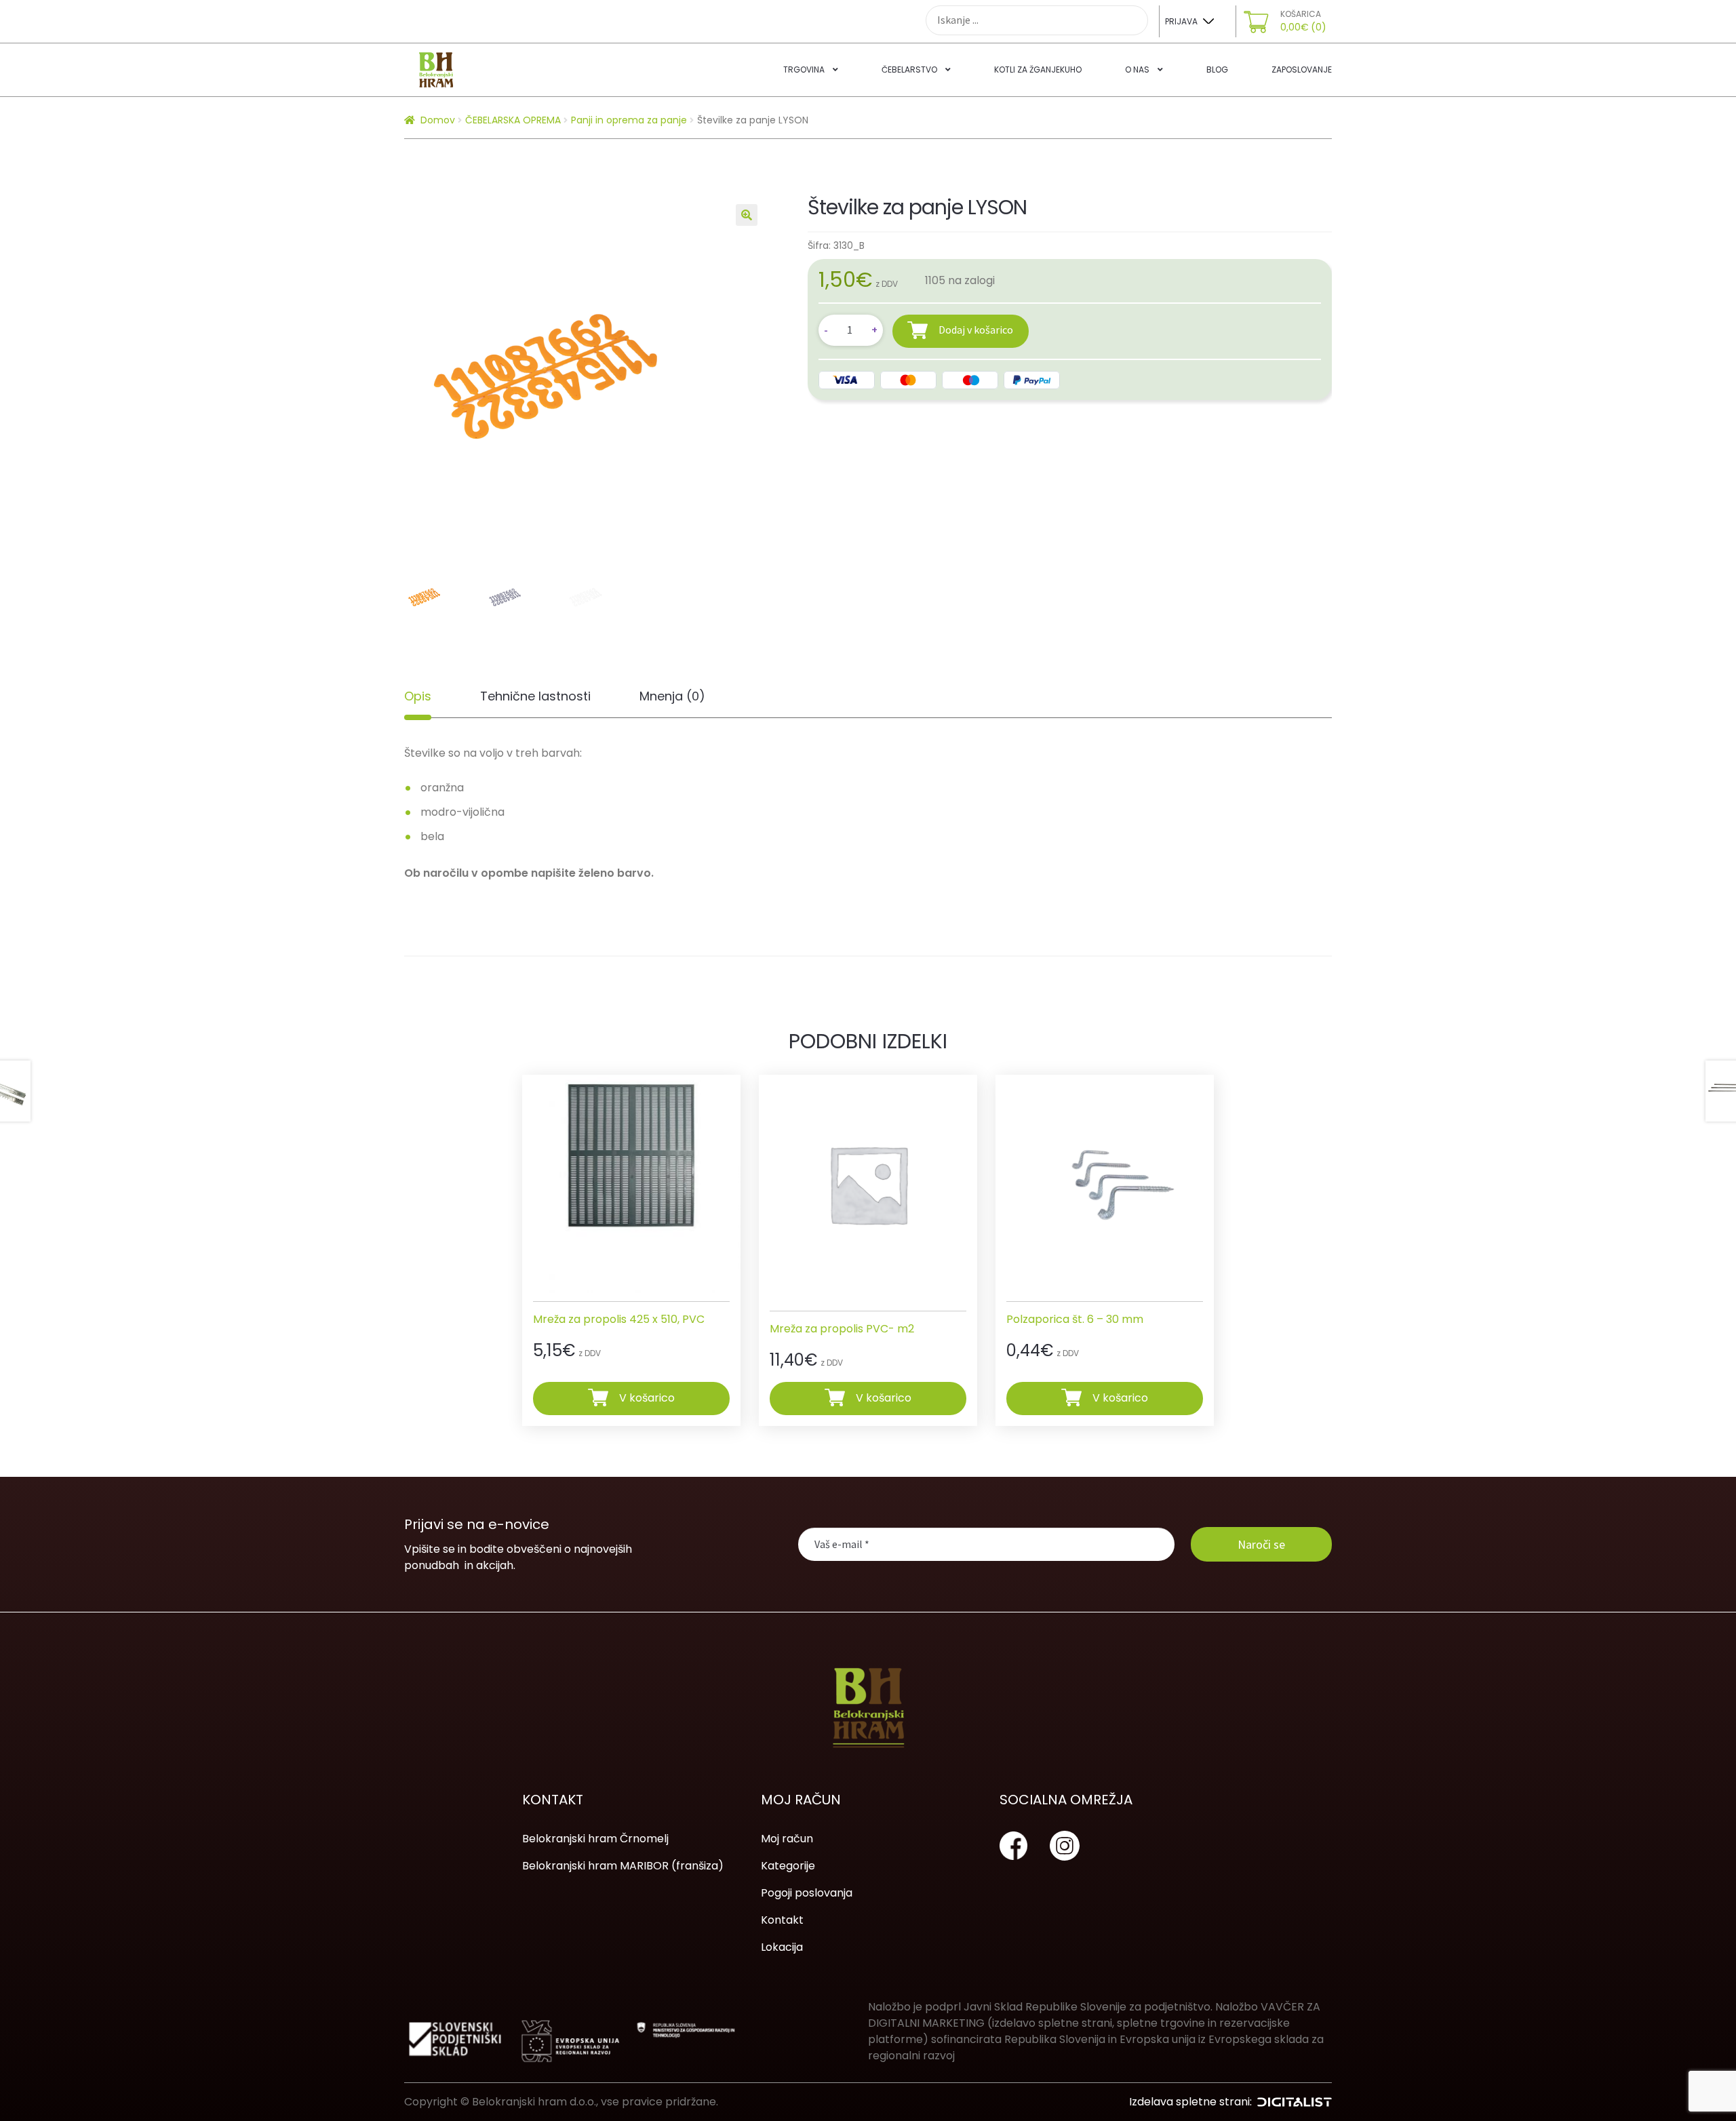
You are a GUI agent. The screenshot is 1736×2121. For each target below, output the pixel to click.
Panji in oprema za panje (629, 120)
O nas (1137, 70)
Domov (438, 120)
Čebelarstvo (909, 70)
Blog (1217, 70)
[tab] (418, 696)
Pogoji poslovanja (807, 1893)
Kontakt (782, 1920)
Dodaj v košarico (976, 330)
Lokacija (782, 1947)
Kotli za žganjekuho (1038, 70)
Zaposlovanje (1302, 70)
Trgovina (804, 70)
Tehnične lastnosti (535, 696)
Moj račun (787, 1839)
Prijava (1181, 21)
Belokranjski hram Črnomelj (595, 1839)
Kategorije (788, 1866)
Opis (418, 696)
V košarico (647, 1398)
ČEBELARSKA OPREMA (513, 120)
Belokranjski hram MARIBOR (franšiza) (623, 1866)
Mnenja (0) (672, 696)
